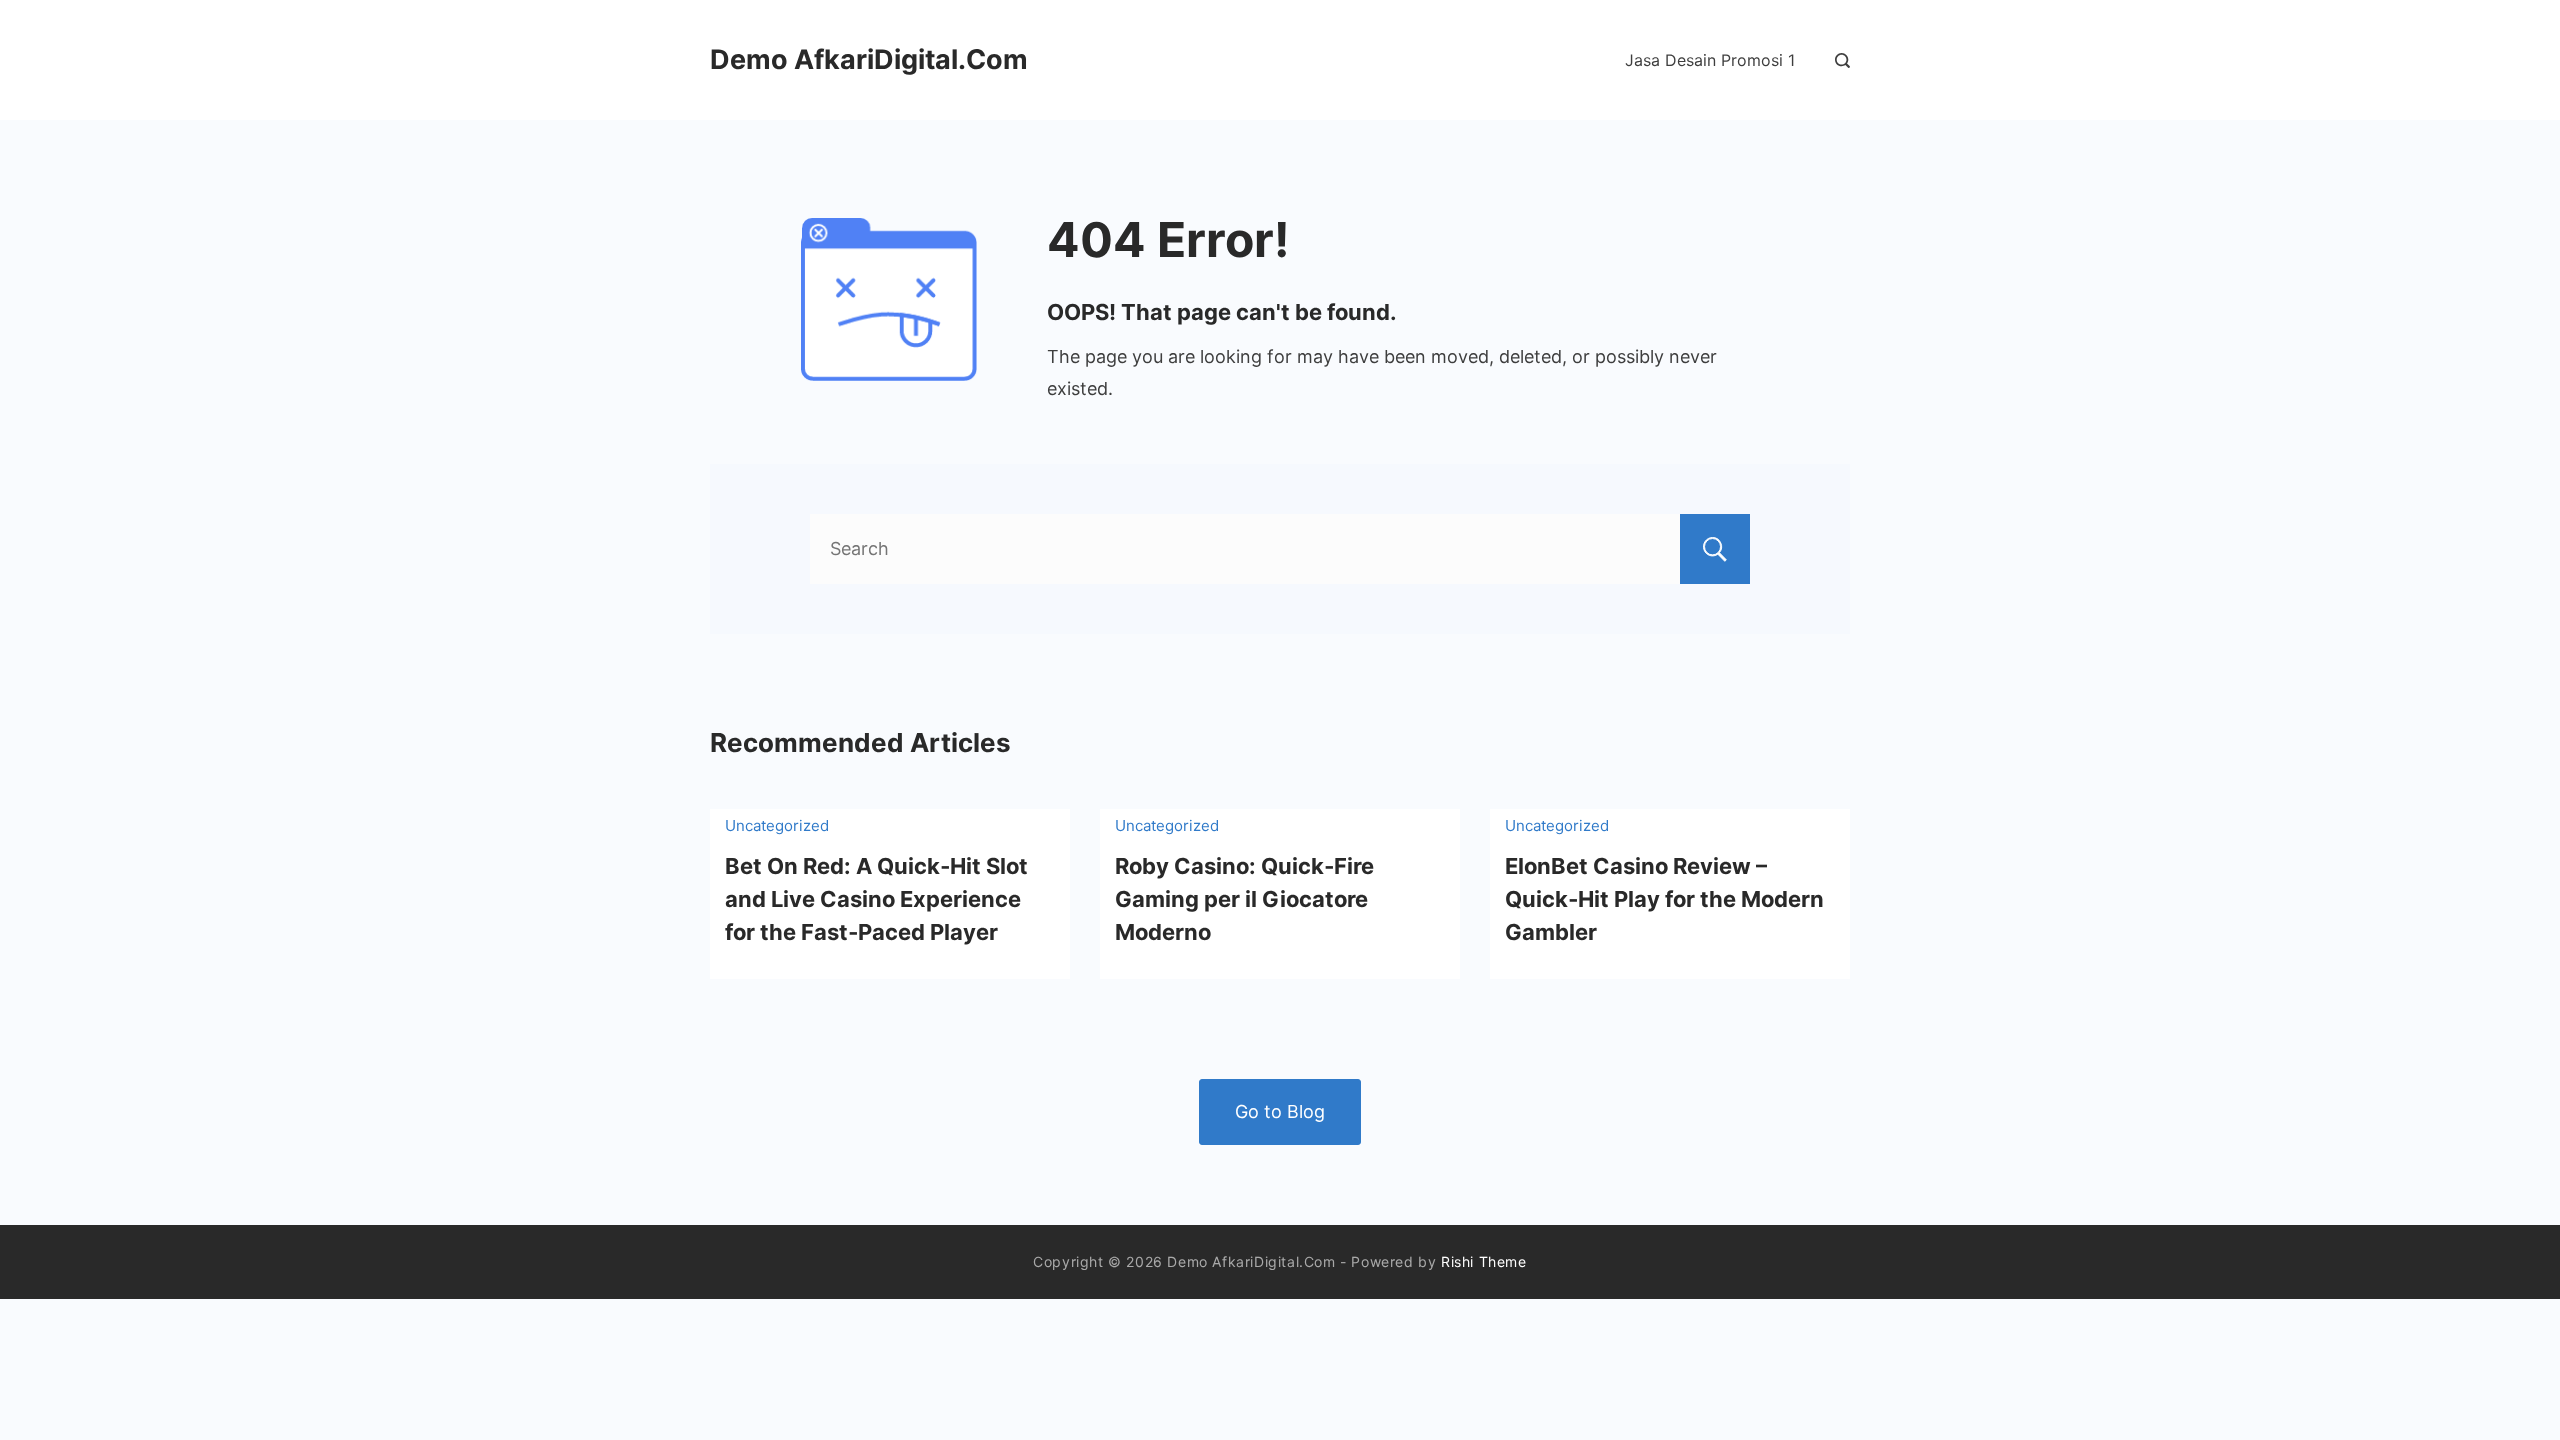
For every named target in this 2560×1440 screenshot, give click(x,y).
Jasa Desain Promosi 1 (1710, 60)
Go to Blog (1280, 1111)
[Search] (1837, 60)
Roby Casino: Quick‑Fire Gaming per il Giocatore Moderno (1244, 899)
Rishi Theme (1484, 1261)
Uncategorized (777, 825)
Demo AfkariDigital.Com (869, 59)
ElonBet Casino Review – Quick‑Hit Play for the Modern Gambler (1664, 899)
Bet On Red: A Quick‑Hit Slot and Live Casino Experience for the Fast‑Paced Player (876, 899)
